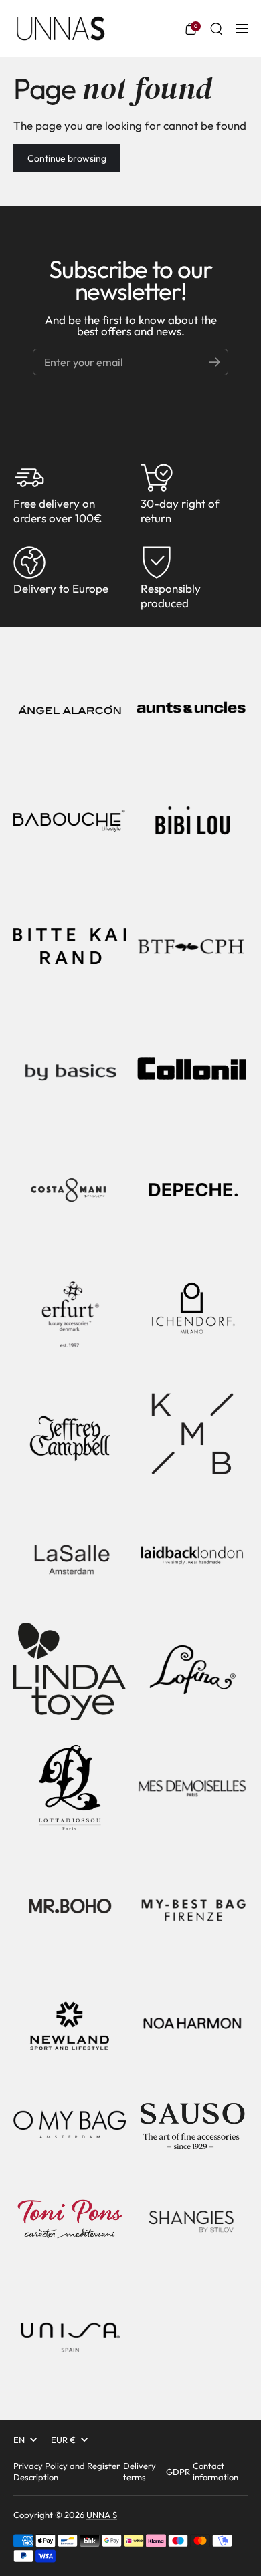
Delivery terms (140, 2471)
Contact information (215, 2471)
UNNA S (102, 2515)
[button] (191, 29)
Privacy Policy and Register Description (67, 2471)
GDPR (178, 2472)
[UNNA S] (60, 29)
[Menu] (242, 29)
